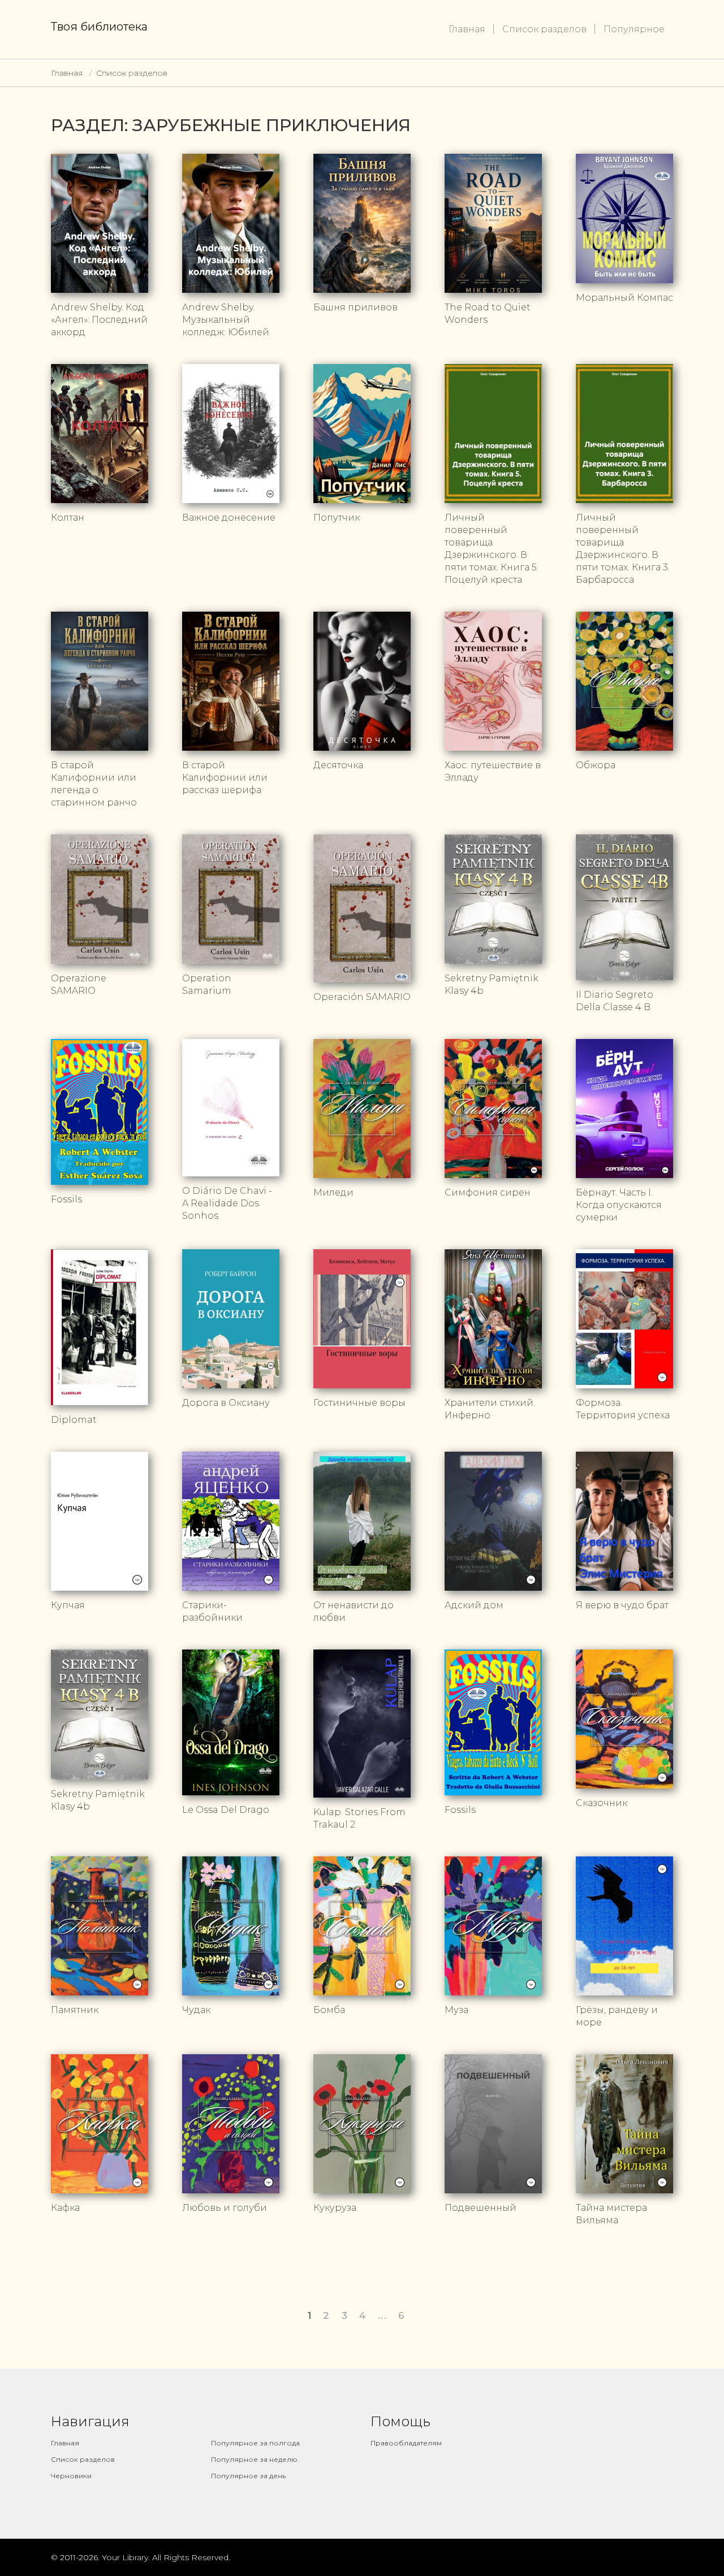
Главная (467, 29)
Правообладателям (406, 2443)
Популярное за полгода (255, 2443)
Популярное (634, 29)
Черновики (71, 2476)
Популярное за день (248, 2476)
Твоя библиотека (99, 27)
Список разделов (544, 29)
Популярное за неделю (254, 2459)
